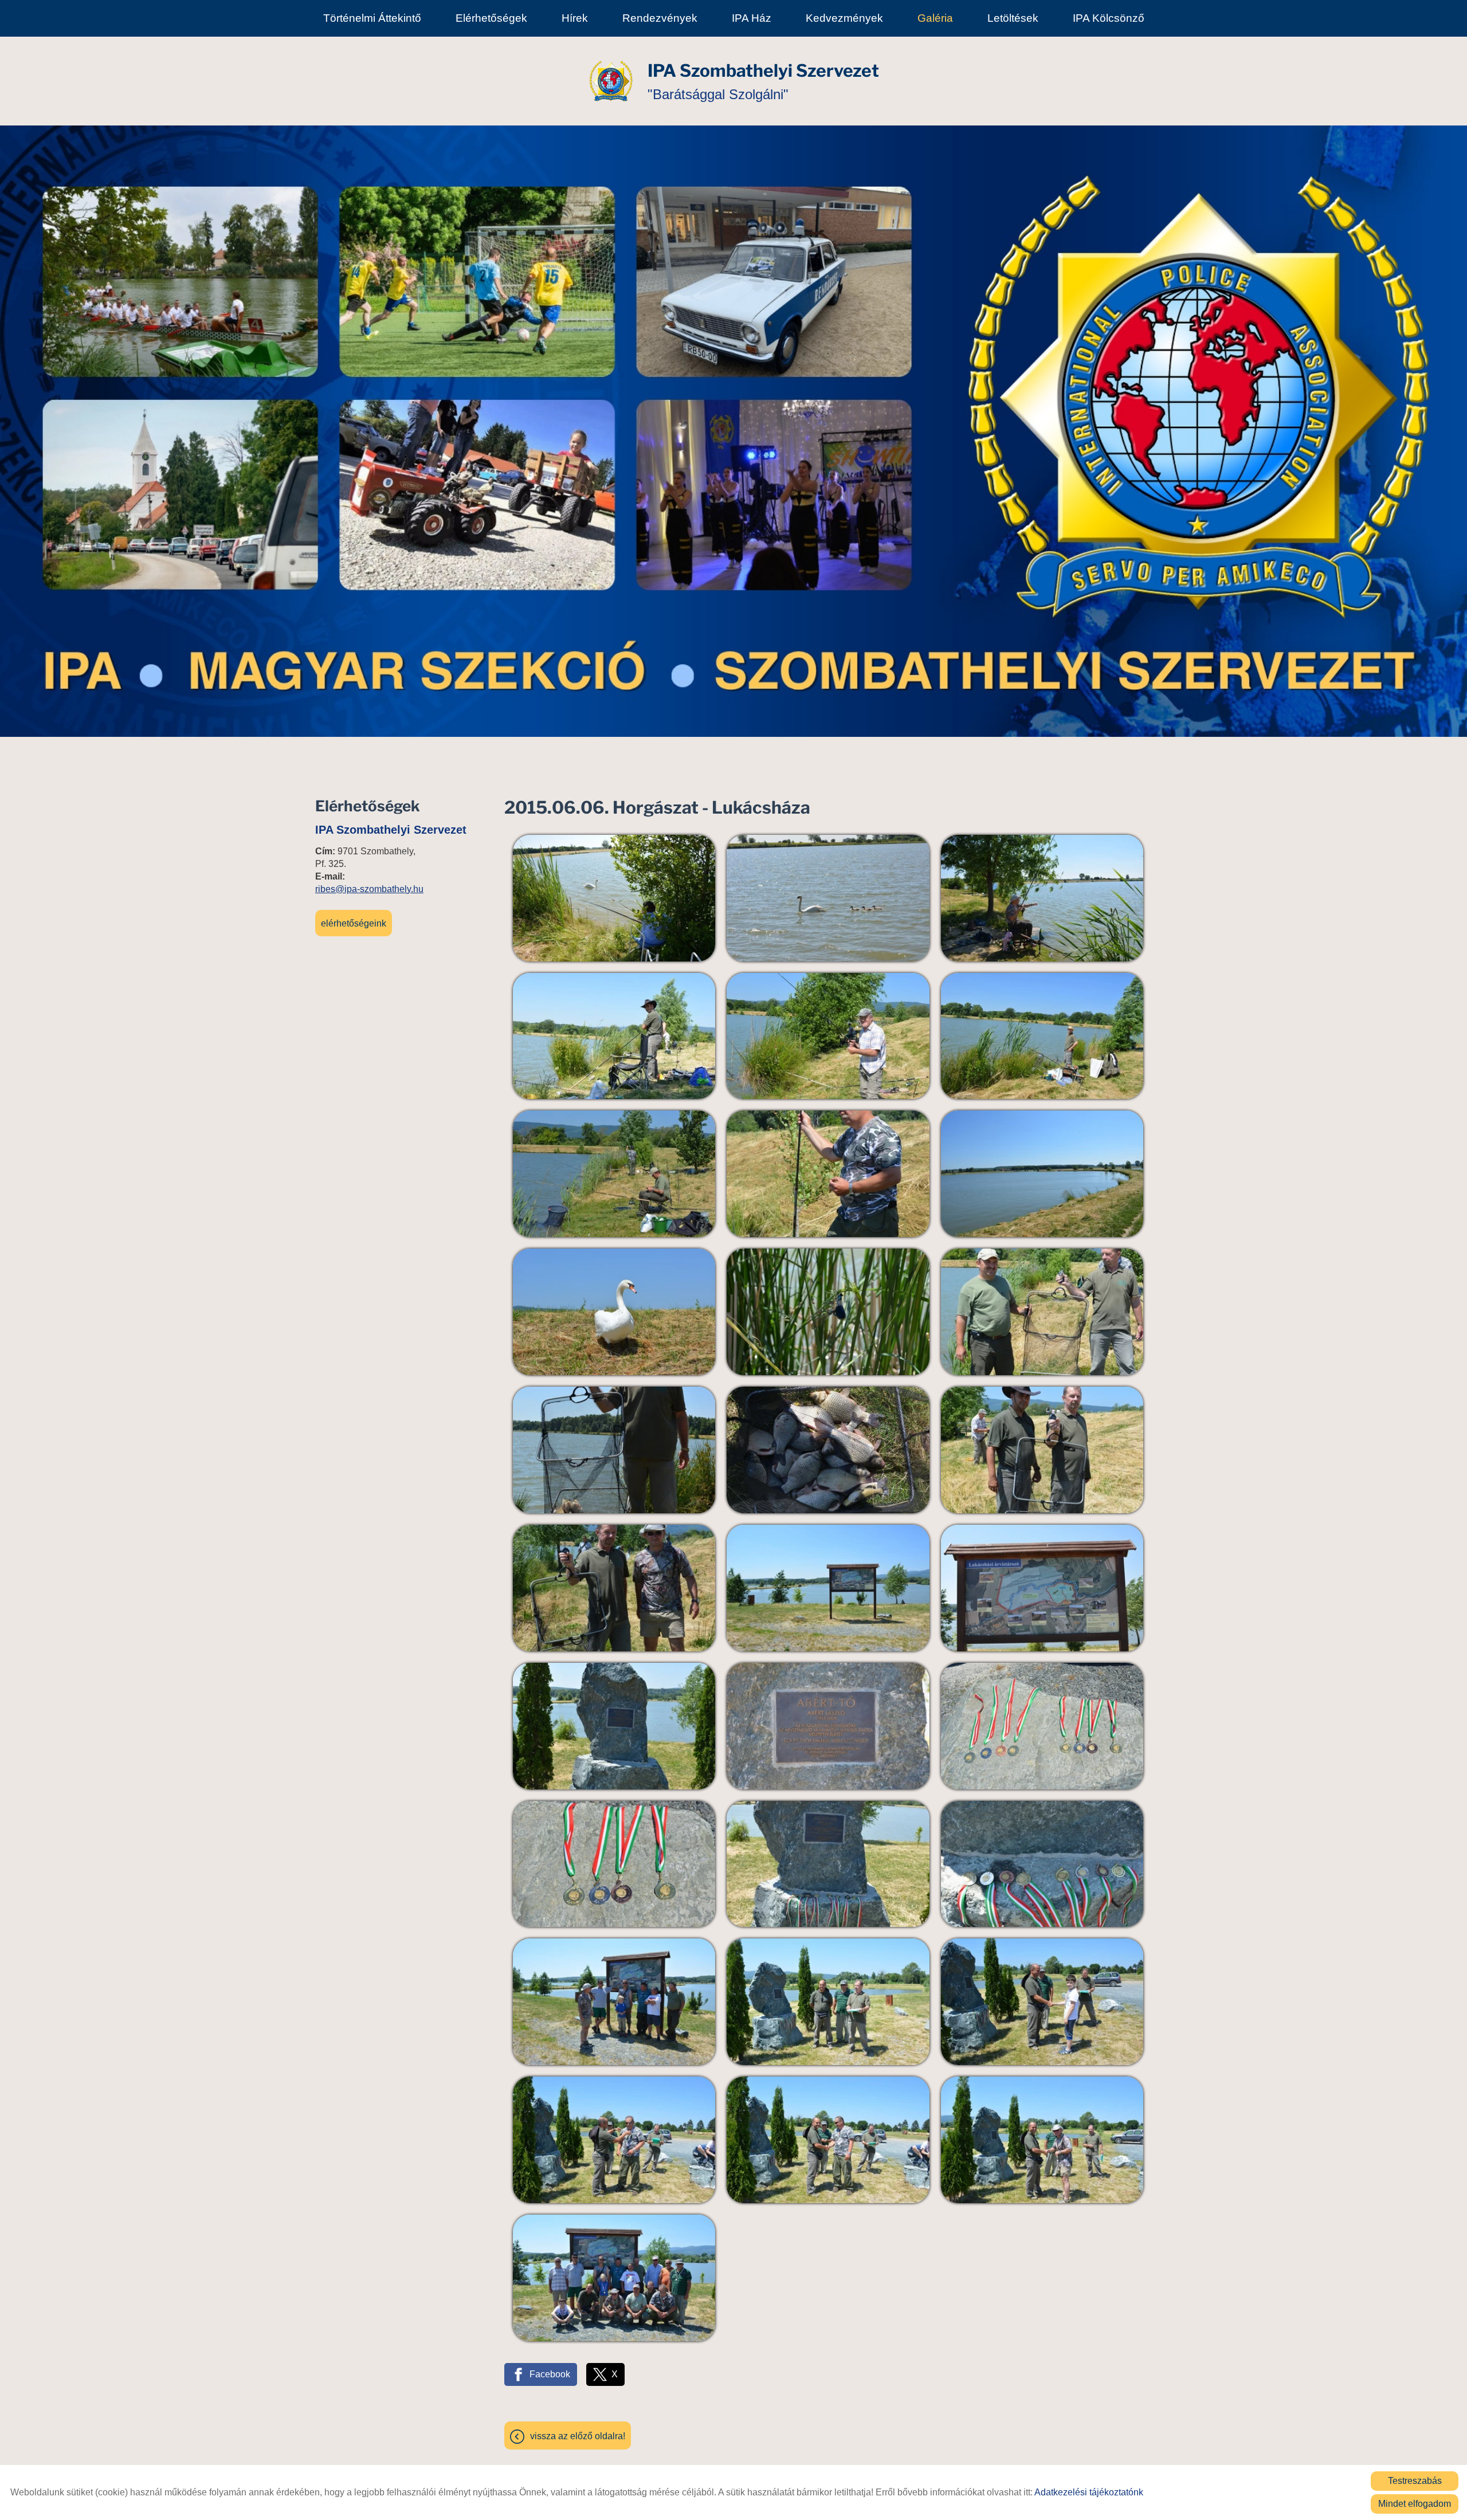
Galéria (935, 18)
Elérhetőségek (491, 18)
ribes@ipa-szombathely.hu (369, 889)
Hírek (575, 18)
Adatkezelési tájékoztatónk (1089, 2492)
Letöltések (1013, 18)
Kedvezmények (844, 18)
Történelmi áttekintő (372, 18)
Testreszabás (1415, 2481)
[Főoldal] (611, 81)
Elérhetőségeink (354, 923)
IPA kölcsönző (1109, 18)
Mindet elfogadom (1415, 2504)
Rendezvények (660, 18)
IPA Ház (752, 18)
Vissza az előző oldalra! (578, 2436)
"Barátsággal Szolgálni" (763, 81)
